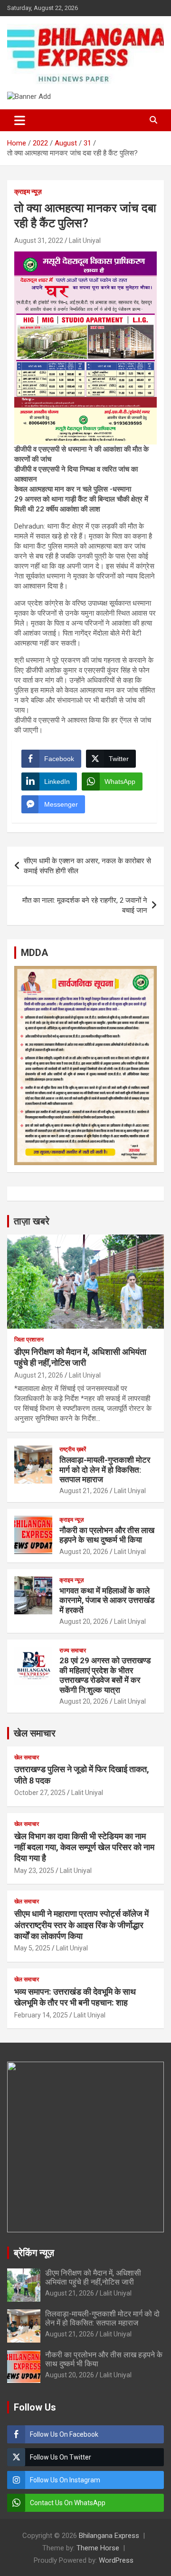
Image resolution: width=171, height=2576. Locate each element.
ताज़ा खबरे (32, 1221)
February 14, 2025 (41, 2015)
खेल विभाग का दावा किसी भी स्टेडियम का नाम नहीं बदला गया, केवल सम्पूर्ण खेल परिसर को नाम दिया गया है (84, 1847)
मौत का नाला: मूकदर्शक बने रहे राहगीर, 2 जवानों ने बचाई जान (85, 905)
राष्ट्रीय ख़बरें (73, 1449)
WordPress (116, 2560)
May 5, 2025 (32, 1948)
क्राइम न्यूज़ (28, 192)
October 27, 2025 (40, 1793)
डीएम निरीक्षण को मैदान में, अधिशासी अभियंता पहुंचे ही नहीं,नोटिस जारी (93, 2277)
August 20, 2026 (84, 1552)
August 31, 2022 (39, 241)
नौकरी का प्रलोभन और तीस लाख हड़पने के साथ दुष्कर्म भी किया (107, 1535)
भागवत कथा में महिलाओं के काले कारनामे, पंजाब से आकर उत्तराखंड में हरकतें (107, 1600)
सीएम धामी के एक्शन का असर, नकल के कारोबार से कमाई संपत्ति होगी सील (87, 866)
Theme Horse (98, 2548)
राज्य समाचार (73, 1650)
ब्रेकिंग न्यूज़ (34, 2253)
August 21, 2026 (39, 1375)
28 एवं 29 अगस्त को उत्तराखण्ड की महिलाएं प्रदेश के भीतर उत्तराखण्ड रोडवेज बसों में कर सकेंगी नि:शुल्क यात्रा (105, 1675)
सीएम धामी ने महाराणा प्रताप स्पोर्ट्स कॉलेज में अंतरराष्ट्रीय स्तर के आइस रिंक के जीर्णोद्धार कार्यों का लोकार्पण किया (81, 1925)
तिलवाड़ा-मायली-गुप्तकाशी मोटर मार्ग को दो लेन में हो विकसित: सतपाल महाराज (105, 1470)
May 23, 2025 (34, 1871)
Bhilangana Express (109, 2536)
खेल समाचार (35, 1733)
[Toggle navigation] (20, 120)
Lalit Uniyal (85, 241)
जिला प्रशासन (29, 1340)
